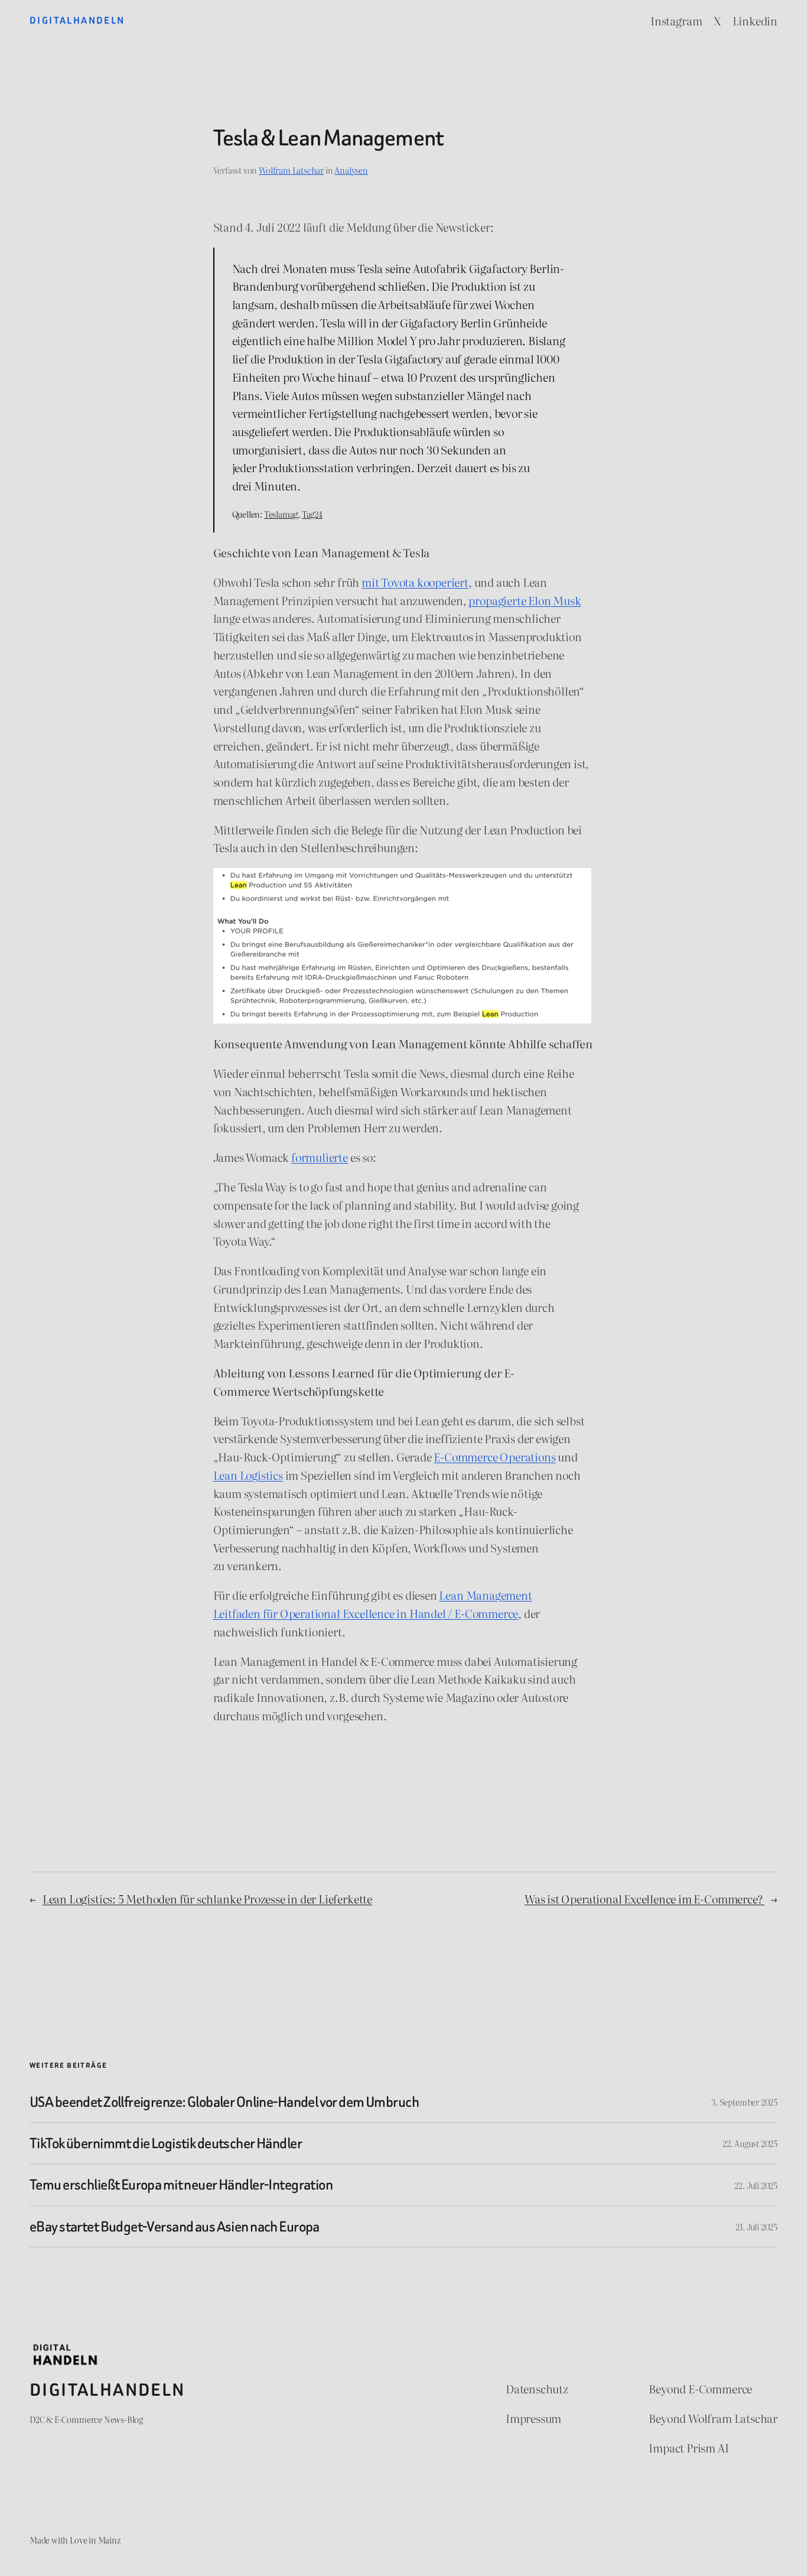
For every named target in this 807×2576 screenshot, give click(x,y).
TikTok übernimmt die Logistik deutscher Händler (166, 2143)
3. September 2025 (744, 2102)
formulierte (320, 1157)
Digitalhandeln (77, 20)
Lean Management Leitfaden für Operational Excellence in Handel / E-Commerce (373, 1604)
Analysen (351, 170)
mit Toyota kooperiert (415, 582)
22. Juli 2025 (756, 2185)
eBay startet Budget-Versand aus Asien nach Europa (175, 2226)
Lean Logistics (248, 1475)
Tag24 (312, 514)
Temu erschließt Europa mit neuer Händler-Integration (181, 2184)
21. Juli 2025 (756, 2226)
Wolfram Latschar (291, 170)
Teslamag (281, 514)
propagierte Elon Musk (525, 600)
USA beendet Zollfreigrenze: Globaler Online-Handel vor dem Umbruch (224, 2102)
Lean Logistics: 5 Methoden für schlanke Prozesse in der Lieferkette (207, 1898)
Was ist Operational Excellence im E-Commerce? (645, 1898)
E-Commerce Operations (494, 1456)
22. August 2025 (750, 2143)
